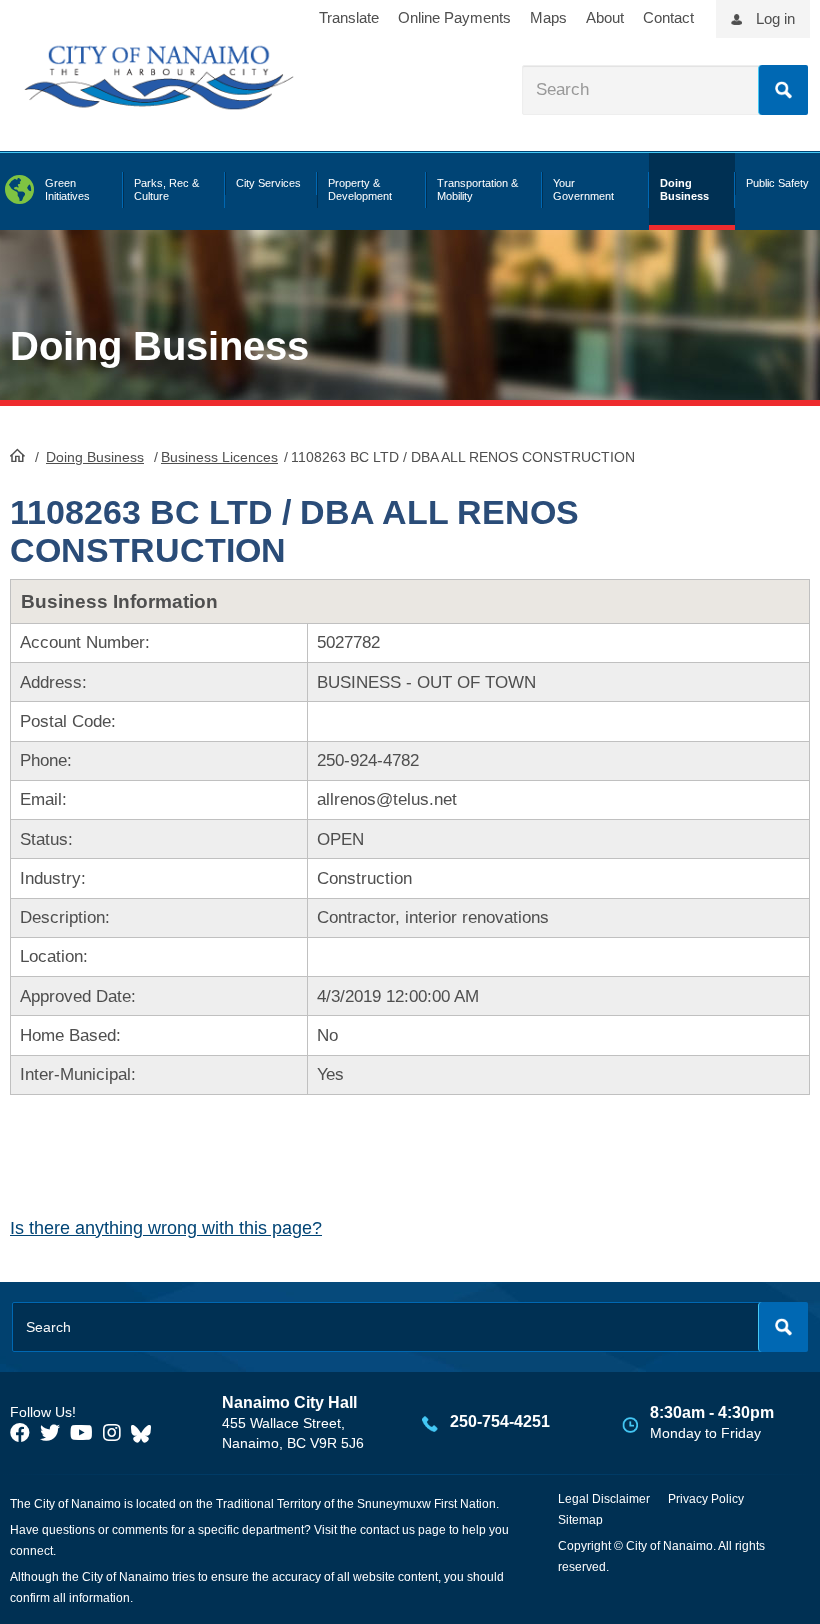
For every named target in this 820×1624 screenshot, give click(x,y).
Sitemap (580, 1520)
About (605, 17)
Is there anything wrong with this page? (166, 1228)
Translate (349, 17)
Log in (775, 18)
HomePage (17, 455)
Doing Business (95, 457)
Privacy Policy (706, 1499)
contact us (387, 1530)
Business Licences (219, 457)
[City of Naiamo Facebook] (20, 1433)
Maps (548, 17)
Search (783, 90)
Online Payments (454, 17)
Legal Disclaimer (604, 1499)
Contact (668, 17)
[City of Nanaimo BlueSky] (146, 1433)
